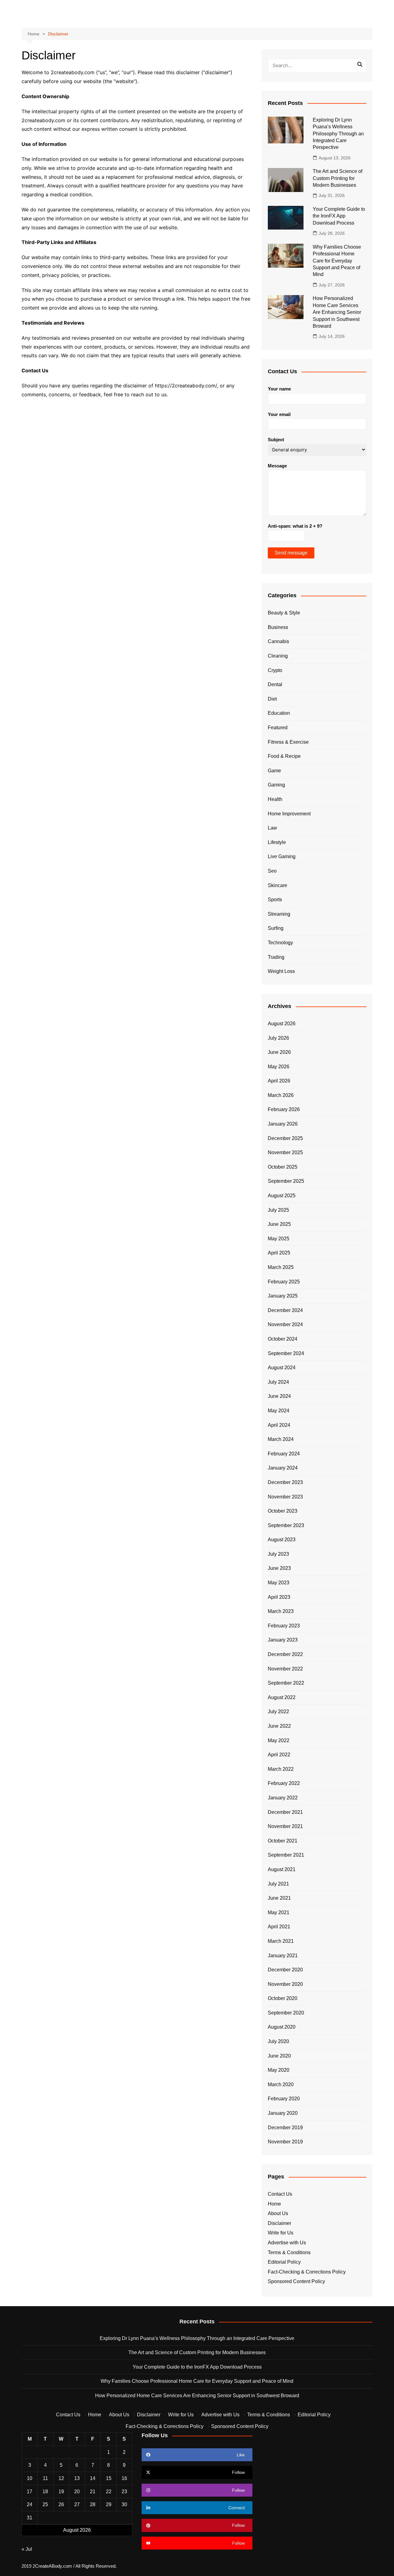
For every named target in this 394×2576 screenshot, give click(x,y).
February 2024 (284, 1454)
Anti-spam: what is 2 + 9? (295, 526)
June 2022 (279, 1726)
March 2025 (281, 1267)
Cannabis (278, 641)
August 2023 (282, 1540)
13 (77, 2478)
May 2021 (279, 1912)
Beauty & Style (284, 613)
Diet (272, 699)
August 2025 (282, 1196)
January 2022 (283, 1798)
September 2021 (286, 1855)
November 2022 (285, 1669)
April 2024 (279, 1425)
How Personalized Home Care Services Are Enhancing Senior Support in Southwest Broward (337, 312)
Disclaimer (279, 2223)
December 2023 (285, 1482)
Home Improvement (289, 814)
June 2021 (279, 1898)
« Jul (27, 2549)
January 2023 (283, 1640)
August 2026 (282, 1024)
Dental (275, 684)
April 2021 (279, 1927)
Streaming (279, 914)
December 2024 (285, 1310)
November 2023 (285, 1497)
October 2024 (283, 1339)
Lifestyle (277, 842)
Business (278, 627)
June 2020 (279, 2056)
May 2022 (279, 1740)
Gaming (276, 785)
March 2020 (281, 2084)
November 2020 (285, 1984)
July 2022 (278, 1712)
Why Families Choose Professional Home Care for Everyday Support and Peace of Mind (337, 261)
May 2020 (279, 2070)
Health (275, 799)
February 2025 (284, 1282)
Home (274, 2204)
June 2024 (279, 1396)
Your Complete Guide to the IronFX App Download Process (339, 216)
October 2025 (283, 1167)
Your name (279, 389)
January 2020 (283, 2113)
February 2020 (284, 2099)
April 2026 (279, 1081)
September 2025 (286, 1181)
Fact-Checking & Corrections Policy (307, 2272)
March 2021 (281, 1941)
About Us (278, 2213)
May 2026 (279, 1067)
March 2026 (281, 1095)
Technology (280, 943)
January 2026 (283, 1124)
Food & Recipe (284, 756)
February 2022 (284, 1783)
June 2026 (279, 1052)
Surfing (276, 928)
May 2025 (279, 1239)
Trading (276, 957)
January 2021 (283, 1956)
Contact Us (280, 2194)
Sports (275, 900)
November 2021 (285, 1826)
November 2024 (285, 1324)
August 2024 (282, 1368)
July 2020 (278, 2041)
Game (274, 771)
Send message (291, 553)
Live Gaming (282, 856)
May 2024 (279, 1411)
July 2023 (278, 1554)
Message (277, 466)
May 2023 (279, 1583)
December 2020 (285, 1970)
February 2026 (284, 1109)
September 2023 (286, 1525)
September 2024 (286, 1353)
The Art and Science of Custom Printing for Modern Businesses (338, 178)
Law (272, 828)
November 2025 (285, 1152)
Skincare (277, 885)
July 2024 (278, 1382)
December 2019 (285, 2128)
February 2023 (284, 1626)
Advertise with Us (287, 2243)
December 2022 (285, 1654)
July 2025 (278, 1210)
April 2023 (279, 1597)
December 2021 (285, 1812)
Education (279, 713)
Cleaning (278, 656)
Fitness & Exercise (288, 742)
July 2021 (278, 1884)
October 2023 (283, 1511)
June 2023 (279, 1568)
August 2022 (282, 1697)
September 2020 (286, 2013)
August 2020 (282, 2027)
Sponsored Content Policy (296, 2281)
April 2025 (279, 1253)
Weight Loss (281, 971)
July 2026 (278, 1038)
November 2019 (285, 2142)
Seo (272, 871)
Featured (278, 728)
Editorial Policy (284, 2262)
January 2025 (283, 1296)
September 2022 (286, 1683)
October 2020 (283, 1998)
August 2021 (282, 1869)
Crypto (275, 670)
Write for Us (281, 2233)
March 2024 (281, 1439)
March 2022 (281, 1769)
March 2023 (281, 1611)
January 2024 (283, 1468)
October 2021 (283, 1841)
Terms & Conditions (289, 2252)
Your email (279, 414)
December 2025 (285, 1138)
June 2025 (279, 1224)
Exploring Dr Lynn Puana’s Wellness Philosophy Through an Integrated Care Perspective (338, 134)
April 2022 (279, 1755)
